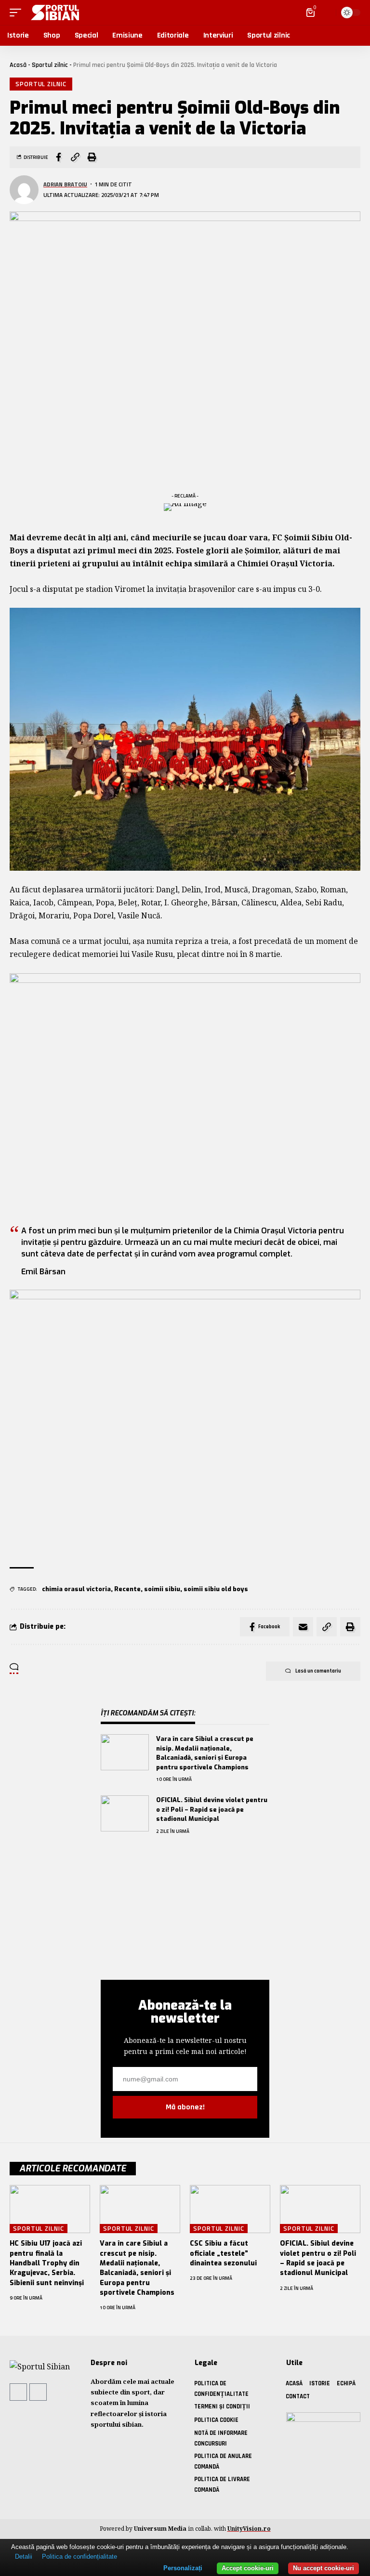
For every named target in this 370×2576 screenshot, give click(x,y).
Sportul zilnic (50, 65)
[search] (326, 13)
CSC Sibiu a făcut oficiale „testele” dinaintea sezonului (223, 2253)
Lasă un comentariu (318, 1671)
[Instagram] (38, 2392)
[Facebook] (18, 2392)
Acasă (18, 65)
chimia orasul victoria (76, 1589)
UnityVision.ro (249, 2529)
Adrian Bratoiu (65, 184)
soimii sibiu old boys (216, 1589)
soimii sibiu (162, 1589)
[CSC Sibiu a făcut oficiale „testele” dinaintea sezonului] (230, 2209)
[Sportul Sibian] (53, 13)
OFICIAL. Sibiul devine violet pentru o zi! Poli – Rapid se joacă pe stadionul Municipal (212, 1809)
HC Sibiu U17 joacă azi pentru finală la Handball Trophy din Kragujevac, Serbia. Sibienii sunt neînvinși (47, 2263)
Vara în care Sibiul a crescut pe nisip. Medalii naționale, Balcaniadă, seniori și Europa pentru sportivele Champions (137, 2268)
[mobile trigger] (18, 13)
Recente (127, 1589)
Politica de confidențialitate (79, 2556)
